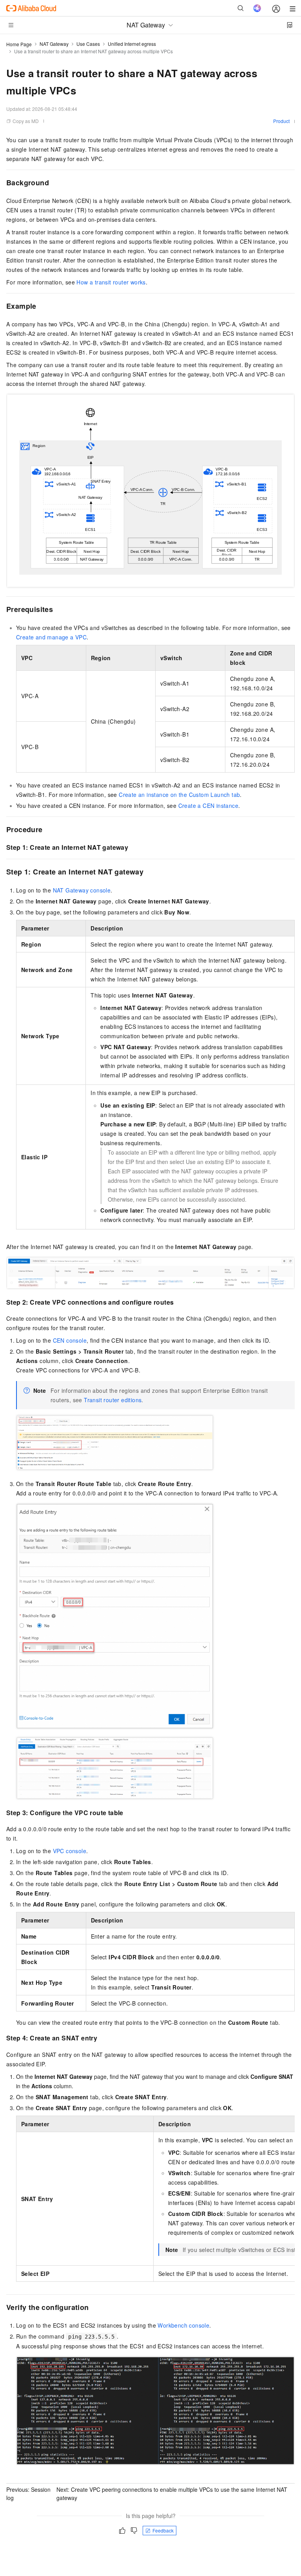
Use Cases (88, 44)
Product (281, 121)
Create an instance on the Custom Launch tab (179, 795)
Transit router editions (113, 1400)
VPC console (70, 1851)
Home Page (19, 44)
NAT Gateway (54, 44)
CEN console (70, 1340)
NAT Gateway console (82, 890)
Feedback (163, 2530)
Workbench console (183, 2325)
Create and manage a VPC (51, 637)
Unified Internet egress (132, 44)
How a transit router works (111, 282)
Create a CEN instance (208, 806)
